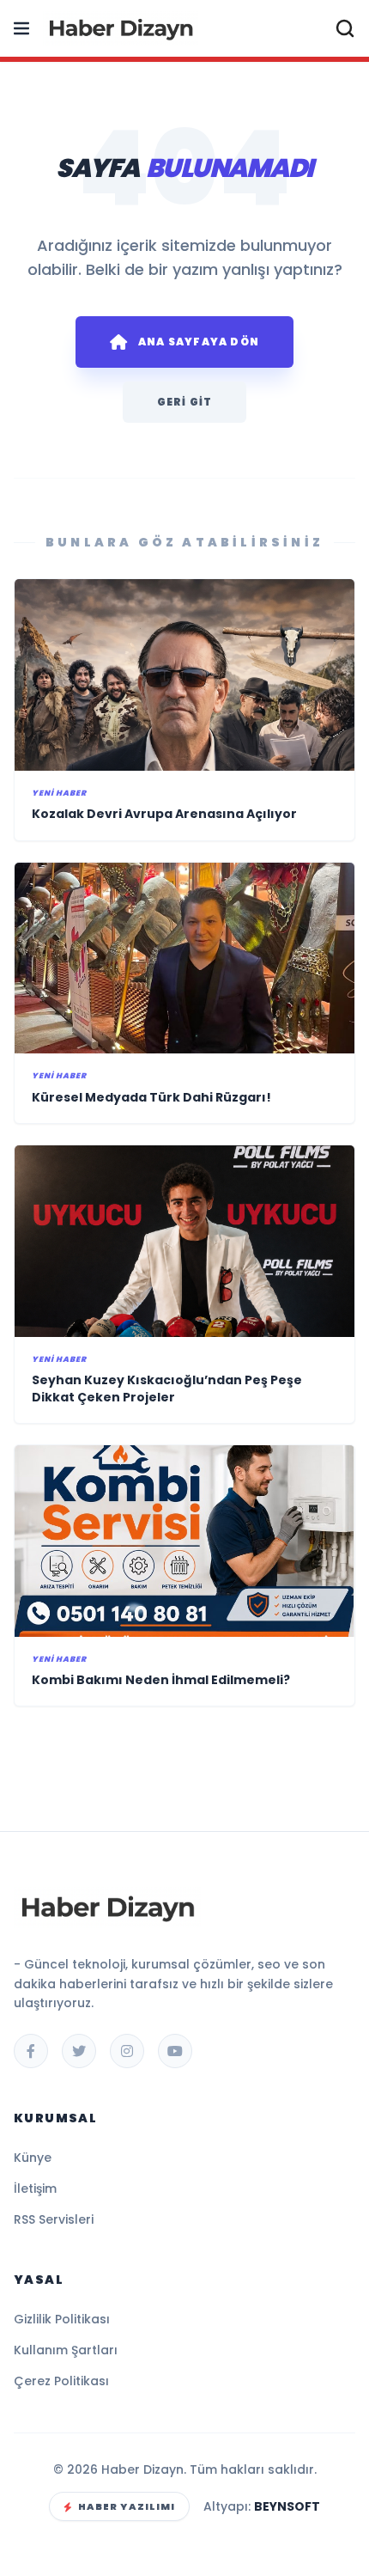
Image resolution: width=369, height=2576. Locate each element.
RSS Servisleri (54, 2219)
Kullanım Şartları (66, 2350)
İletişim (35, 2188)
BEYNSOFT (287, 2506)
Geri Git (185, 402)
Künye (33, 2158)
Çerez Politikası (61, 2381)
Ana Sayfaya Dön (199, 342)
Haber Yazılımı (127, 2506)
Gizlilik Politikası (62, 2319)
